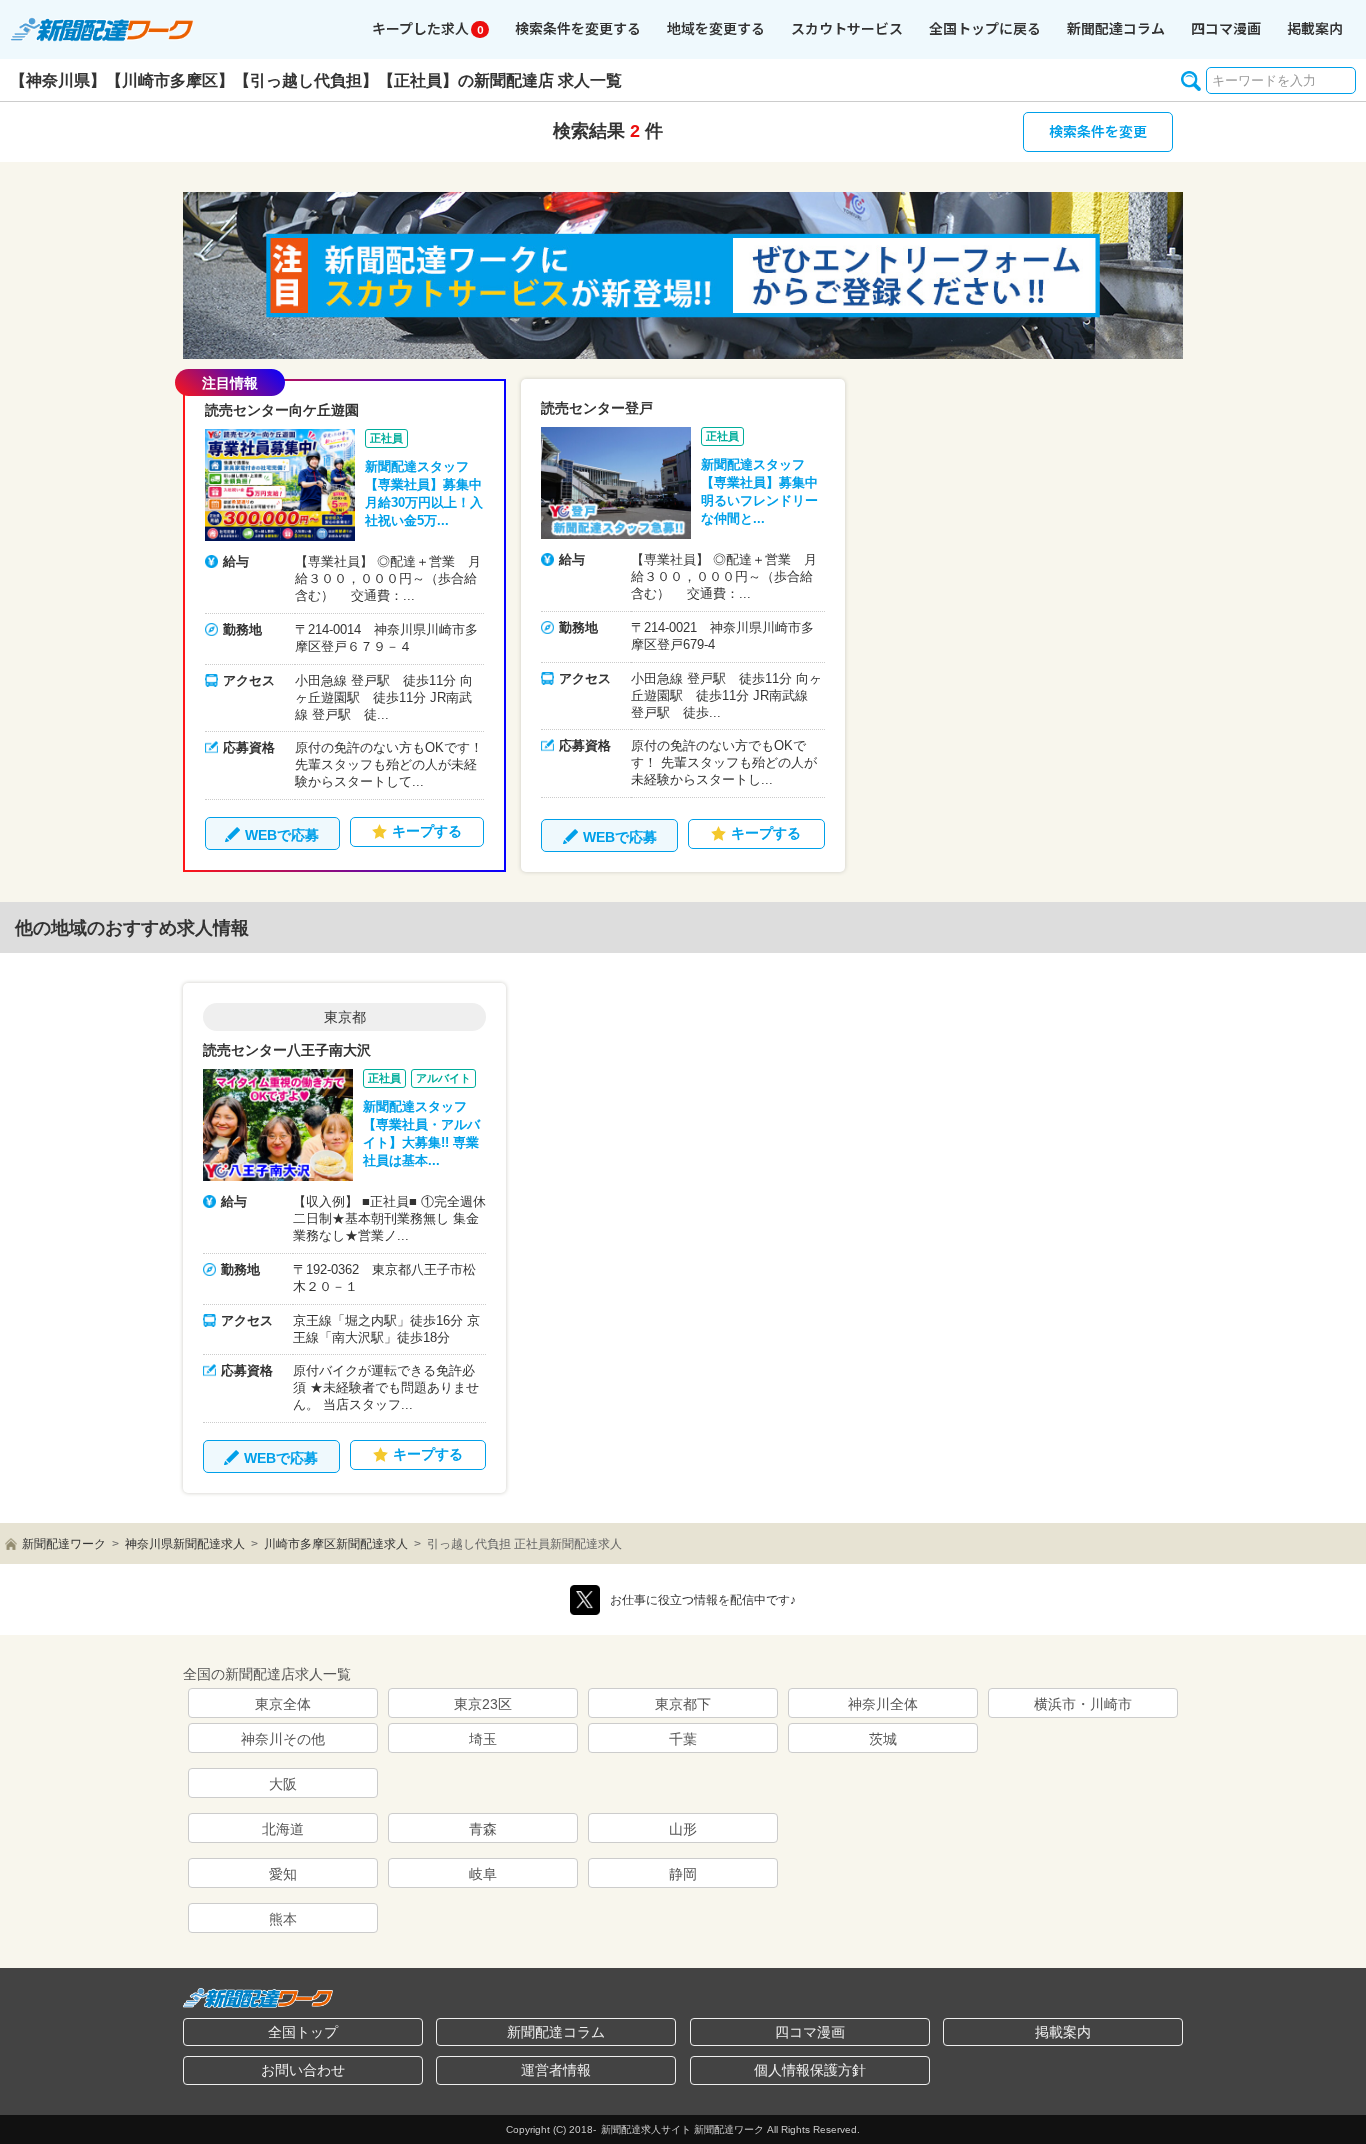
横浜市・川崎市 (1083, 1704)
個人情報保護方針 (810, 2070)
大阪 (283, 1784)
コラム (1116, 28)
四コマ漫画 (1226, 28)
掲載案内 (1315, 28)
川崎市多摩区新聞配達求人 (336, 1544)
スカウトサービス (847, 28)
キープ (427, 28)
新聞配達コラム (556, 2032)
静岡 (683, 1874)
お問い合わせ (303, 2070)
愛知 (283, 1874)
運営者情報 (556, 2070)
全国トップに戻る (985, 28)
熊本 (283, 1919)
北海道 (283, 1829)
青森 (483, 1829)
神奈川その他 (283, 1739)
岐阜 (483, 1874)
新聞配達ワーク (64, 1544)
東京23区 (483, 1704)
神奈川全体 (883, 1704)
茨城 (883, 1739)
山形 (683, 1829)
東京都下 (683, 1704)
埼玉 (483, 1739)
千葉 (683, 1739)
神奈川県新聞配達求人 (185, 1544)
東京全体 (283, 1704)
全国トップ (303, 2032)
